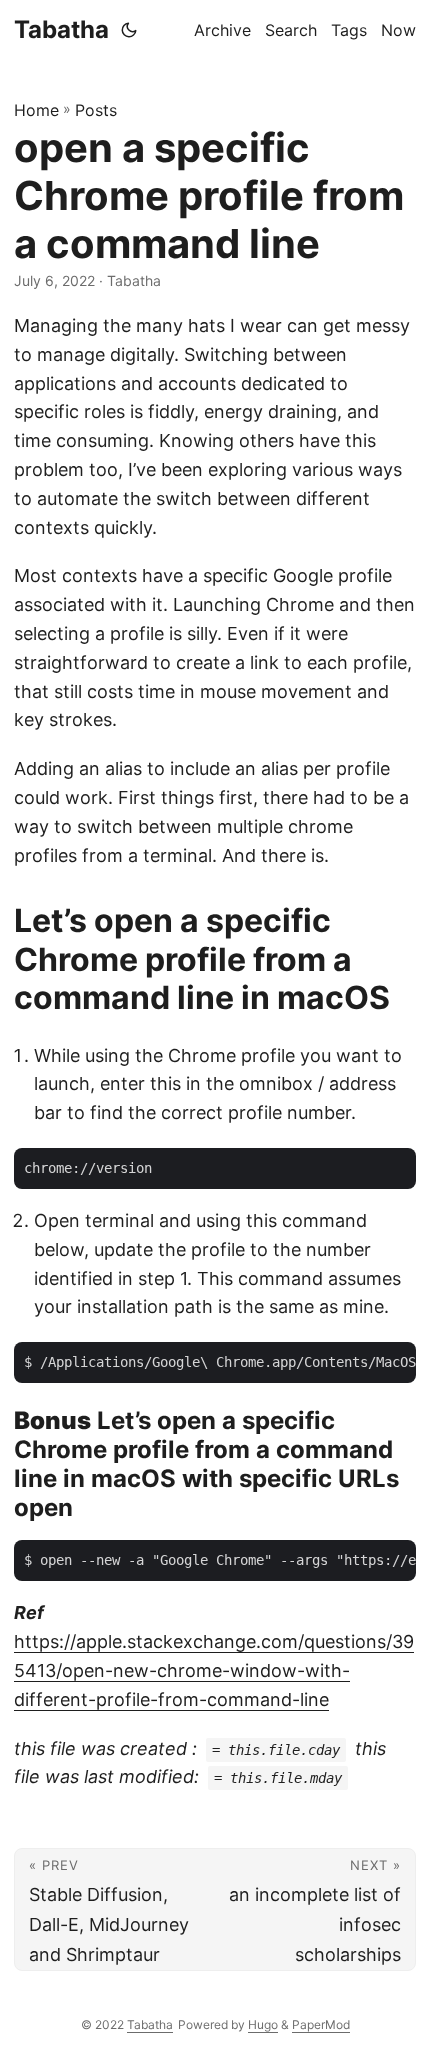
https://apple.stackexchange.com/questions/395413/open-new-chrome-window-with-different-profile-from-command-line (214, 1670)
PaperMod (321, 2024)
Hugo (263, 2024)
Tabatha (61, 29)
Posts (96, 110)
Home (36, 110)
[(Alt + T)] (129, 30)
